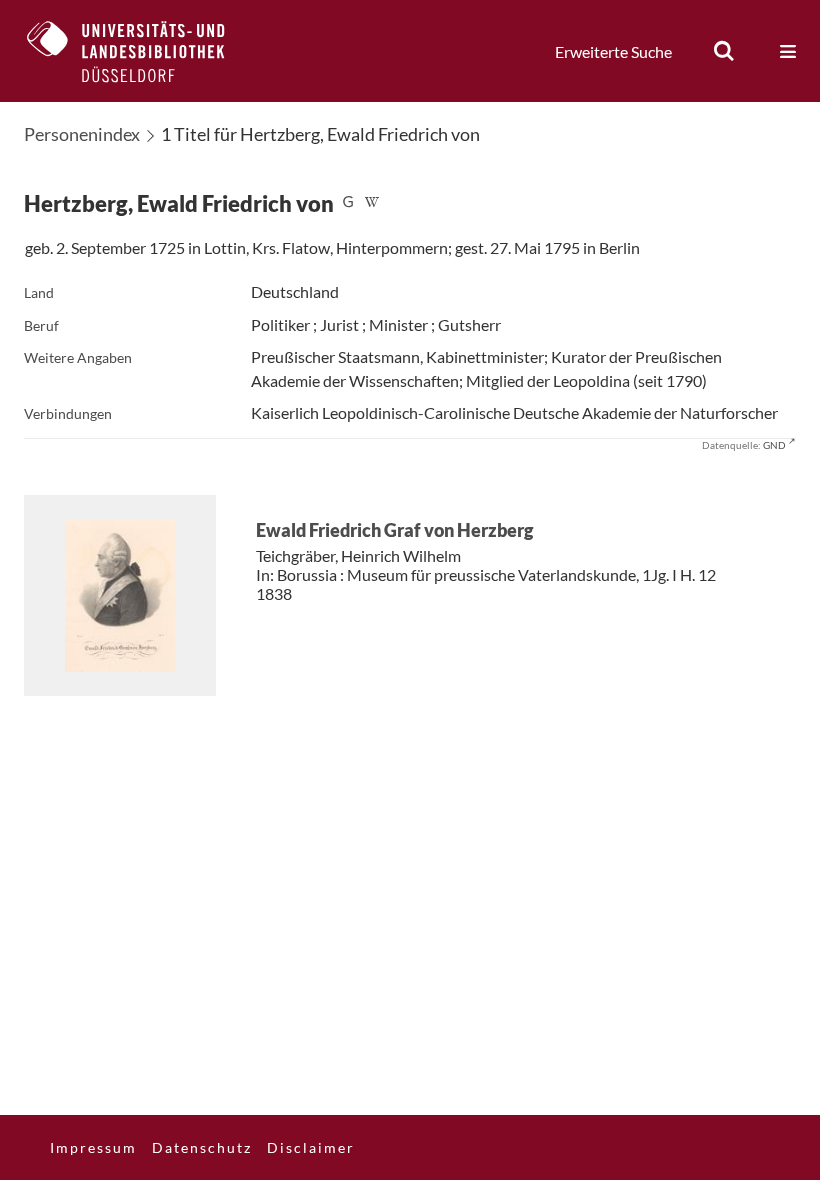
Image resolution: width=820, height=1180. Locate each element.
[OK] (724, 51)
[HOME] (141, 51)
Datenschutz (202, 1147)
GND (774, 445)
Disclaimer (311, 1147)
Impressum (93, 1147)
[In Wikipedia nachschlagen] (372, 203)
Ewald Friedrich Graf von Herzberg (394, 530)
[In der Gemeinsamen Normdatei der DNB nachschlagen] (348, 203)
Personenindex (82, 134)
